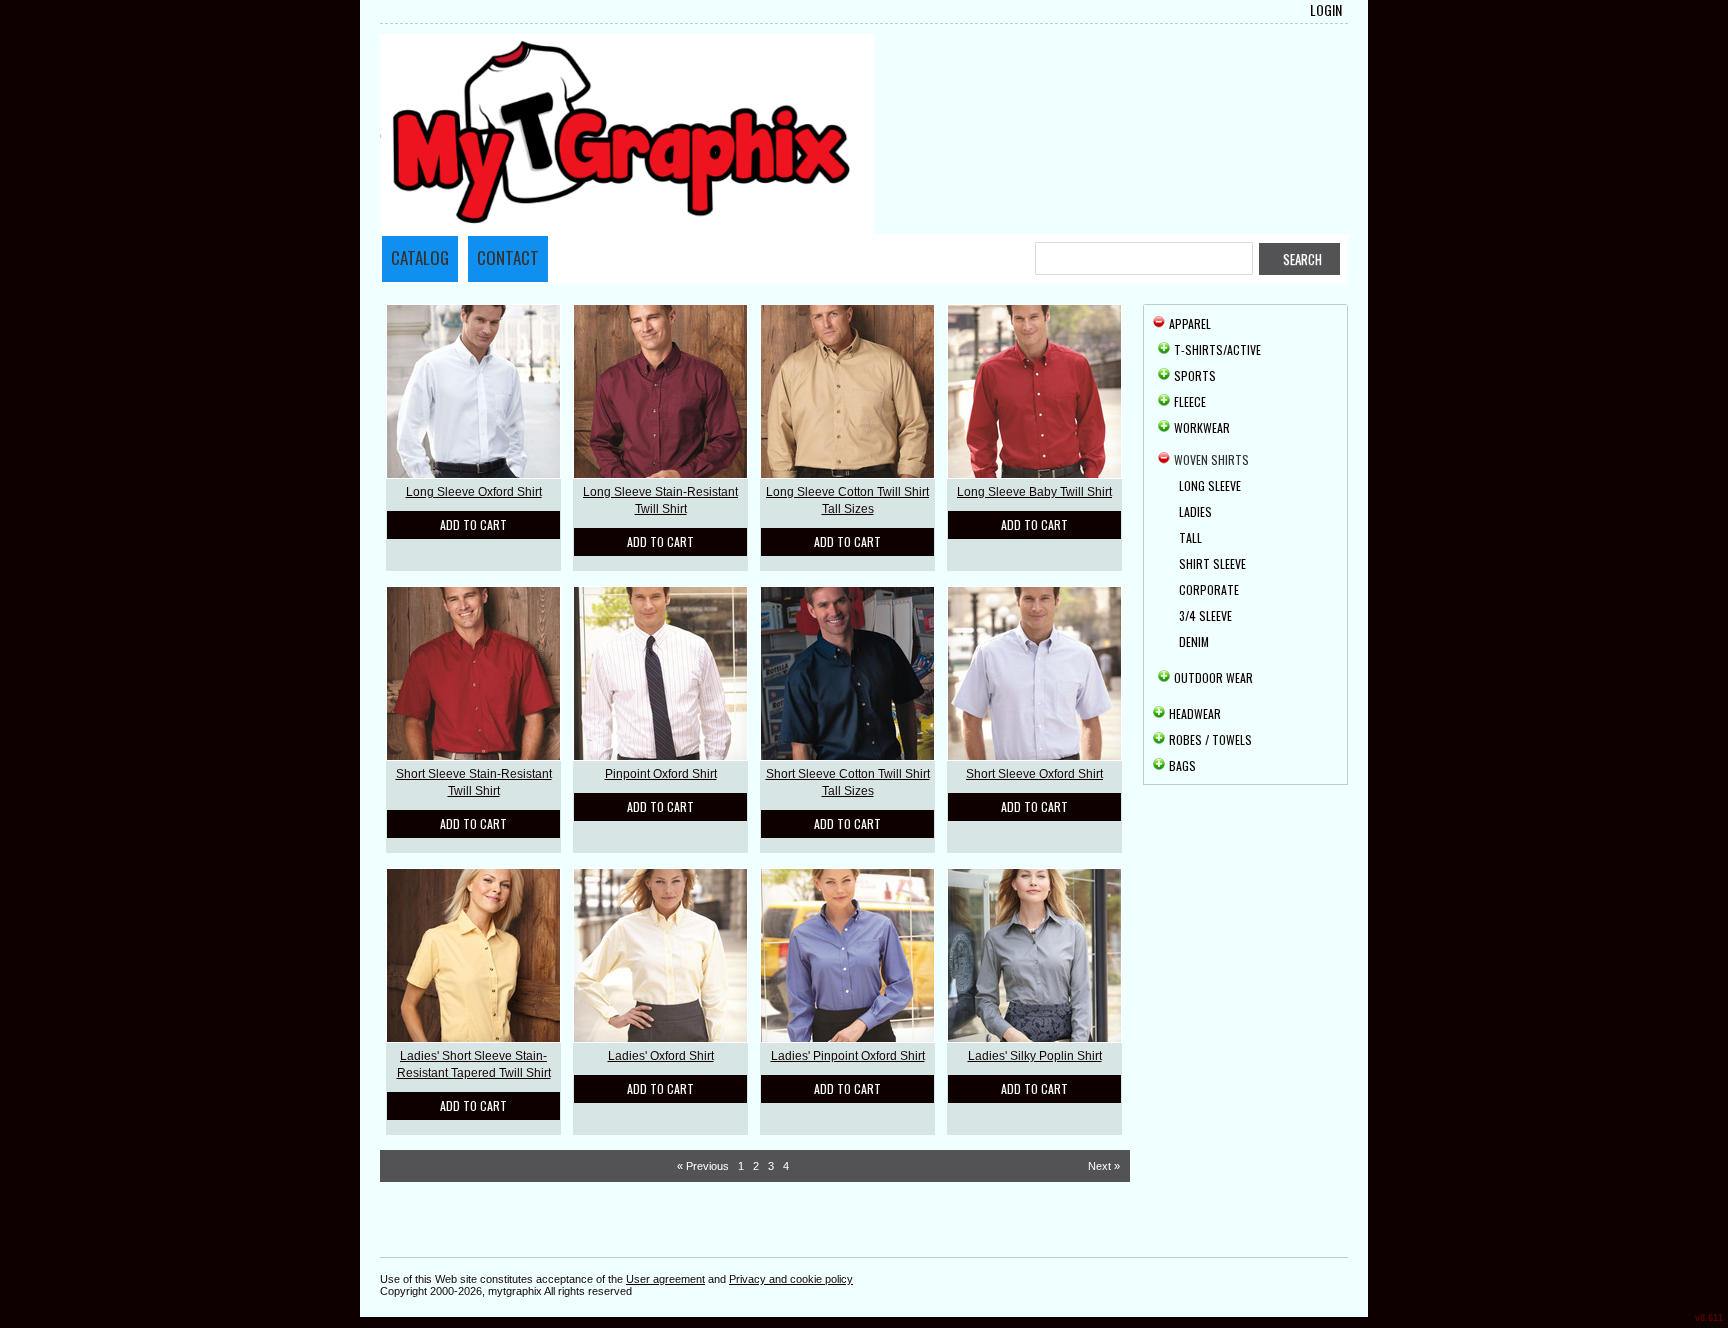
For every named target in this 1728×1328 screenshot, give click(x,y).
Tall (1190, 537)
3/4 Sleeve (1205, 615)
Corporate (1209, 589)
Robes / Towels (1210, 739)
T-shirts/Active (1217, 349)
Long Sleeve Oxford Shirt (474, 492)
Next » (1104, 1166)
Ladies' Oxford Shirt (661, 1056)
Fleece (1190, 401)
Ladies (1195, 511)
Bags (1182, 765)
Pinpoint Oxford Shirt (661, 774)
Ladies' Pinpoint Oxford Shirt (848, 1056)
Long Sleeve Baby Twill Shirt (1034, 492)
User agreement (665, 1279)
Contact (508, 257)
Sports (1195, 375)
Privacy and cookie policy (791, 1279)
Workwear (1202, 427)
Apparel (1190, 323)
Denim (1194, 641)
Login (1326, 10)
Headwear (1195, 713)
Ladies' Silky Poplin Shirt (1035, 1056)
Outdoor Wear (1213, 677)
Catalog (420, 257)
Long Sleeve (1210, 485)
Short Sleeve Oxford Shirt (1034, 774)
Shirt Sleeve (1212, 563)
